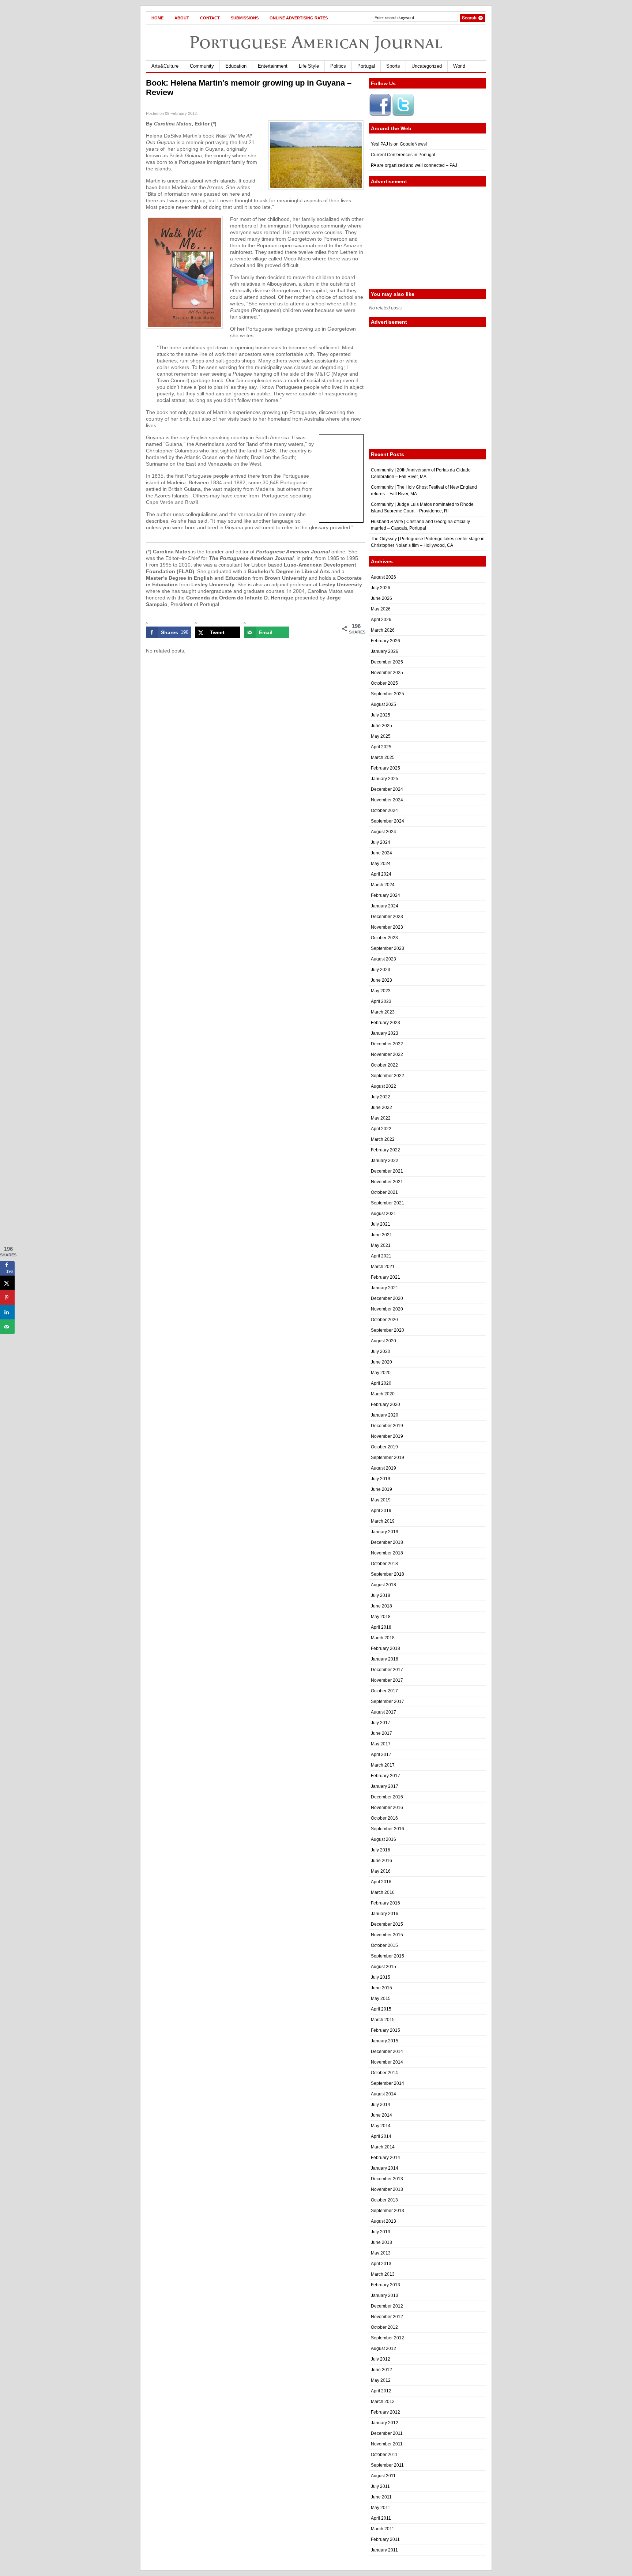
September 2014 (388, 2083)
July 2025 (381, 715)
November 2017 (387, 1680)
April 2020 (381, 1383)
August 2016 (383, 1839)
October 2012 (384, 2327)
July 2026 (381, 588)
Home (157, 18)
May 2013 (381, 2253)
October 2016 (384, 1818)
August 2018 (383, 1585)
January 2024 (385, 906)
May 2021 (381, 1245)
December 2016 (387, 1797)
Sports (393, 66)
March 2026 (383, 630)
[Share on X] (7, 1283)
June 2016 (381, 1861)
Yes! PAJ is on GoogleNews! (399, 144)
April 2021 (381, 1256)
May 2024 (381, 864)
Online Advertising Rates (299, 18)
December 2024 (387, 789)
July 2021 (381, 1224)
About (182, 18)
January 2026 (385, 651)
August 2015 (383, 1967)
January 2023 (385, 1033)
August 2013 (383, 2221)
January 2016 (385, 1914)
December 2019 (387, 1426)
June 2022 (381, 1108)
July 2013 (381, 2232)
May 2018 (381, 1617)
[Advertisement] (428, 238)
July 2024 (381, 842)
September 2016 (388, 1829)
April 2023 (381, 1001)
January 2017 (385, 1786)
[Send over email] (7, 1327)
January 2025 (385, 779)
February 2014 (385, 2158)
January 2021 (385, 1288)
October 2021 (384, 1192)
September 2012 (388, 2338)
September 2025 (388, 694)
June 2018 (381, 1606)
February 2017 (385, 1776)
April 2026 (381, 620)
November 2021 (387, 1182)
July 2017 (381, 1723)
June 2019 (381, 1489)
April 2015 (381, 2009)
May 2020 (381, 1373)
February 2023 (385, 1023)
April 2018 (381, 1627)
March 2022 (383, 1139)
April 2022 (381, 1129)
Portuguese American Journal (316, 42)
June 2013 (381, 2242)
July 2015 (381, 1977)
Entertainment (273, 66)
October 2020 (384, 1320)
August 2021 (383, 1214)
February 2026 (385, 641)
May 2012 (381, 2380)
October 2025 (384, 683)
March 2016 (383, 1892)
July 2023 (381, 970)
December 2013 (387, 2179)
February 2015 (385, 2030)
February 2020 (385, 1404)
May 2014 (381, 2126)
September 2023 (388, 948)
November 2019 (387, 1436)
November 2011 (387, 2444)
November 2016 (387, 1808)
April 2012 (381, 2391)
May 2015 (381, 1998)
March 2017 (383, 1765)
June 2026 (381, 598)
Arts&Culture (165, 66)
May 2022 (381, 1118)
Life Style (309, 66)
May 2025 (381, 736)
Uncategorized (427, 66)
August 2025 (383, 704)
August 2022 (383, 1086)
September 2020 (388, 1330)
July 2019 (381, 1479)
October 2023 (384, 938)
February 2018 (385, 1648)
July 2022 (381, 1097)
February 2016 (385, 1903)
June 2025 (381, 726)
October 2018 (384, 1564)
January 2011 (384, 2550)
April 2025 (381, 747)
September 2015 (388, 1956)
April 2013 (381, 2264)
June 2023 (381, 980)
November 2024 (387, 800)
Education (236, 66)
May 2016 (381, 1871)
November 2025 (387, 673)
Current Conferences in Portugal (403, 155)
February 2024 (385, 895)
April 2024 (381, 874)
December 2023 (387, 917)
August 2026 (383, 577)
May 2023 (381, 991)
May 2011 (381, 2508)
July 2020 (381, 1351)
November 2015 (387, 1935)
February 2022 (385, 1150)
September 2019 (388, 1458)
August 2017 (383, 1712)
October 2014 (384, 2073)
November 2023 (387, 927)
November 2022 (387, 1054)
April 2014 (381, 2136)
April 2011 (381, 2518)
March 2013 (383, 2274)
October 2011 (384, 2455)
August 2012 (383, 2349)
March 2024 (383, 885)
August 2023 (383, 959)
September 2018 (388, 1574)
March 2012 (383, 2402)
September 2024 (388, 821)
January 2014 (385, 2168)
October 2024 (384, 811)
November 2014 (387, 2062)
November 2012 (387, 2317)
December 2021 (387, 1171)
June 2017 (381, 1733)
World (459, 66)
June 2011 (381, 2497)
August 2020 (383, 1341)
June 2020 (381, 1362)
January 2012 (385, 2423)
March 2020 (383, 1394)
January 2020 (385, 1415)
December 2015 (387, 1924)
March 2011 (383, 2529)
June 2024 (381, 853)
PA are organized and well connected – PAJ (414, 165)
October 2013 (384, 2200)
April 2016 (381, 1882)
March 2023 (383, 1012)
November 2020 (387, 1309)
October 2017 (384, 1691)
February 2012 (385, 2412)
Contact (210, 18)
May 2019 (381, 1500)
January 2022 (385, 1161)
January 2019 (385, 1532)
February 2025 (385, 768)
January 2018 (385, 1659)
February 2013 (385, 2285)
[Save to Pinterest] (7, 1298)
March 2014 (383, 2147)
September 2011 (387, 2465)
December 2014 (387, 2052)
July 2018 (381, 1595)
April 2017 (381, 1755)
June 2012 (381, 2370)
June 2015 (381, 1988)
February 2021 (385, 1277)
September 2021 (388, 1203)
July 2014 (381, 2105)
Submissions (245, 18)
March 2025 (383, 757)
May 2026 (381, 609)
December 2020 (387, 1298)
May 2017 (381, 1744)
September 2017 (388, 1701)
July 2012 (381, 2359)
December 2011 (387, 2433)
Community (202, 66)
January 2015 (385, 2041)
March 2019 (383, 1521)
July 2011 (380, 2486)
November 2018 (387, 1553)
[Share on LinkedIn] (7, 1312)
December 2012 (387, 2306)
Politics (338, 66)
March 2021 (383, 1267)
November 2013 (387, 2189)
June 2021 (381, 1235)
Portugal (366, 66)
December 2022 (387, 1044)
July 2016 (381, 1850)
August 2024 (383, 832)
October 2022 (384, 1065)
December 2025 (387, 662)
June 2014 (381, 2115)
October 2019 (384, 1447)
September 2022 (388, 1076)
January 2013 (385, 2295)
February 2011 (385, 2539)
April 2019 (381, 1511)
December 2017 (387, 1670)
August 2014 (383, 2094)
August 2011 (383, 2476)
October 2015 (384, 1945)
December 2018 (387, 1542)
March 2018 (383, 1638)
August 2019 (383, 1468)
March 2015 (383, 2020)
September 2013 (388, 2211)
